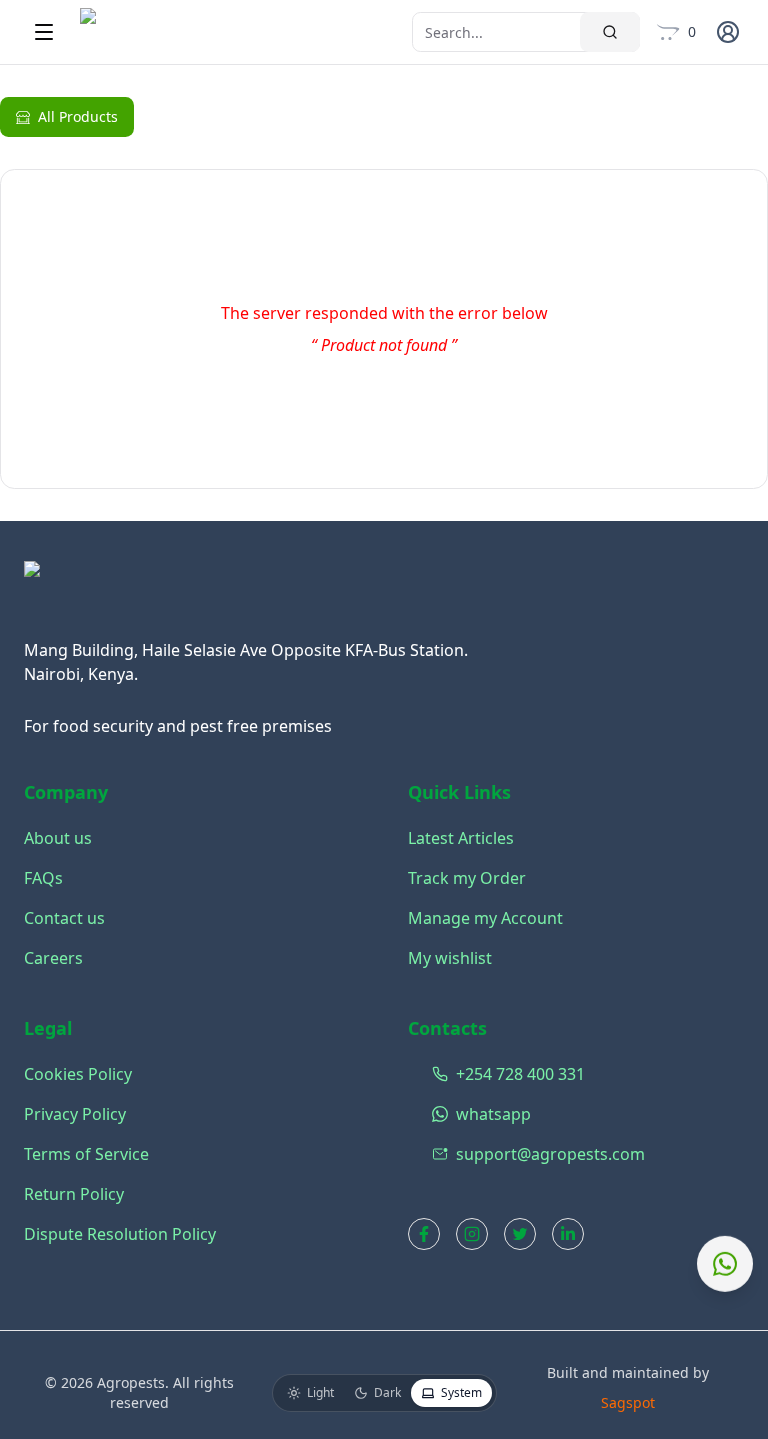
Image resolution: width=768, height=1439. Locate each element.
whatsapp (493, 1114)
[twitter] (520, 1234)
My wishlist (450, 958)
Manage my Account (485, 918)
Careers (53, 958)
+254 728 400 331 (504, 1074)
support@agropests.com (504, 1154)
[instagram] (472, 1234)
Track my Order (467, 878)
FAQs (43, 878)
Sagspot (628, 1402)
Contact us (64, 918)
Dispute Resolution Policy (120, 1234)
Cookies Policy (78, 1074)
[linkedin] (568, 1234)
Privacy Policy (75, 1114)
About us (58, 838)
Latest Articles (461, 838)
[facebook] (424, 1234)
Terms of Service (86, 1154)
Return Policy (74, 1194)
